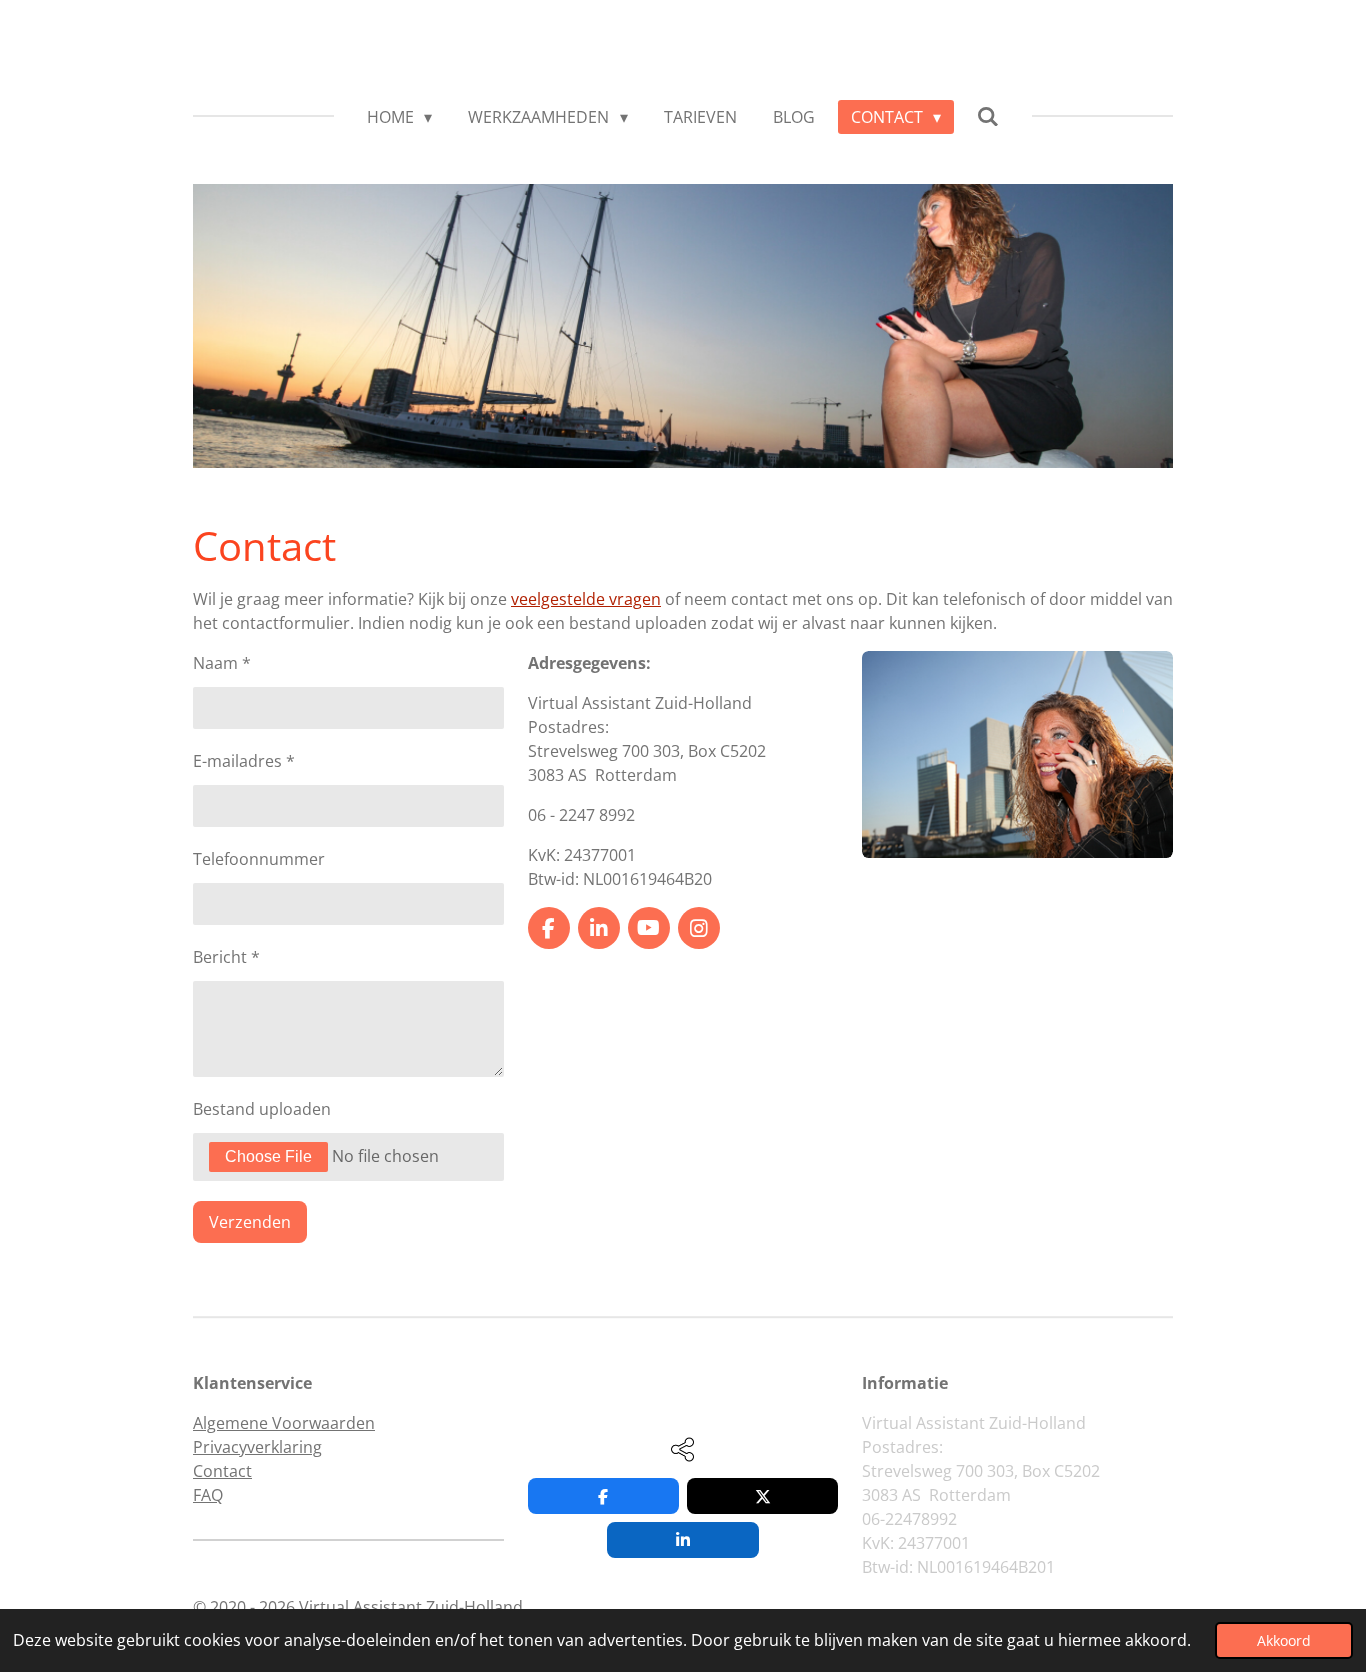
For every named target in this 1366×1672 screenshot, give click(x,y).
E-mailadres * (244, 761)
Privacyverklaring (257, 1447)
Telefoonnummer (259, 859)
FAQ (208, 1495)
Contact (222, 1471)
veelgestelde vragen (586, 599)
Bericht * (226, 957)
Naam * (222, 663)
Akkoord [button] (1284, 1640)
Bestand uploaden (262, 1109)
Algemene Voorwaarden (284, 1423)
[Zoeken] (988, 116)
